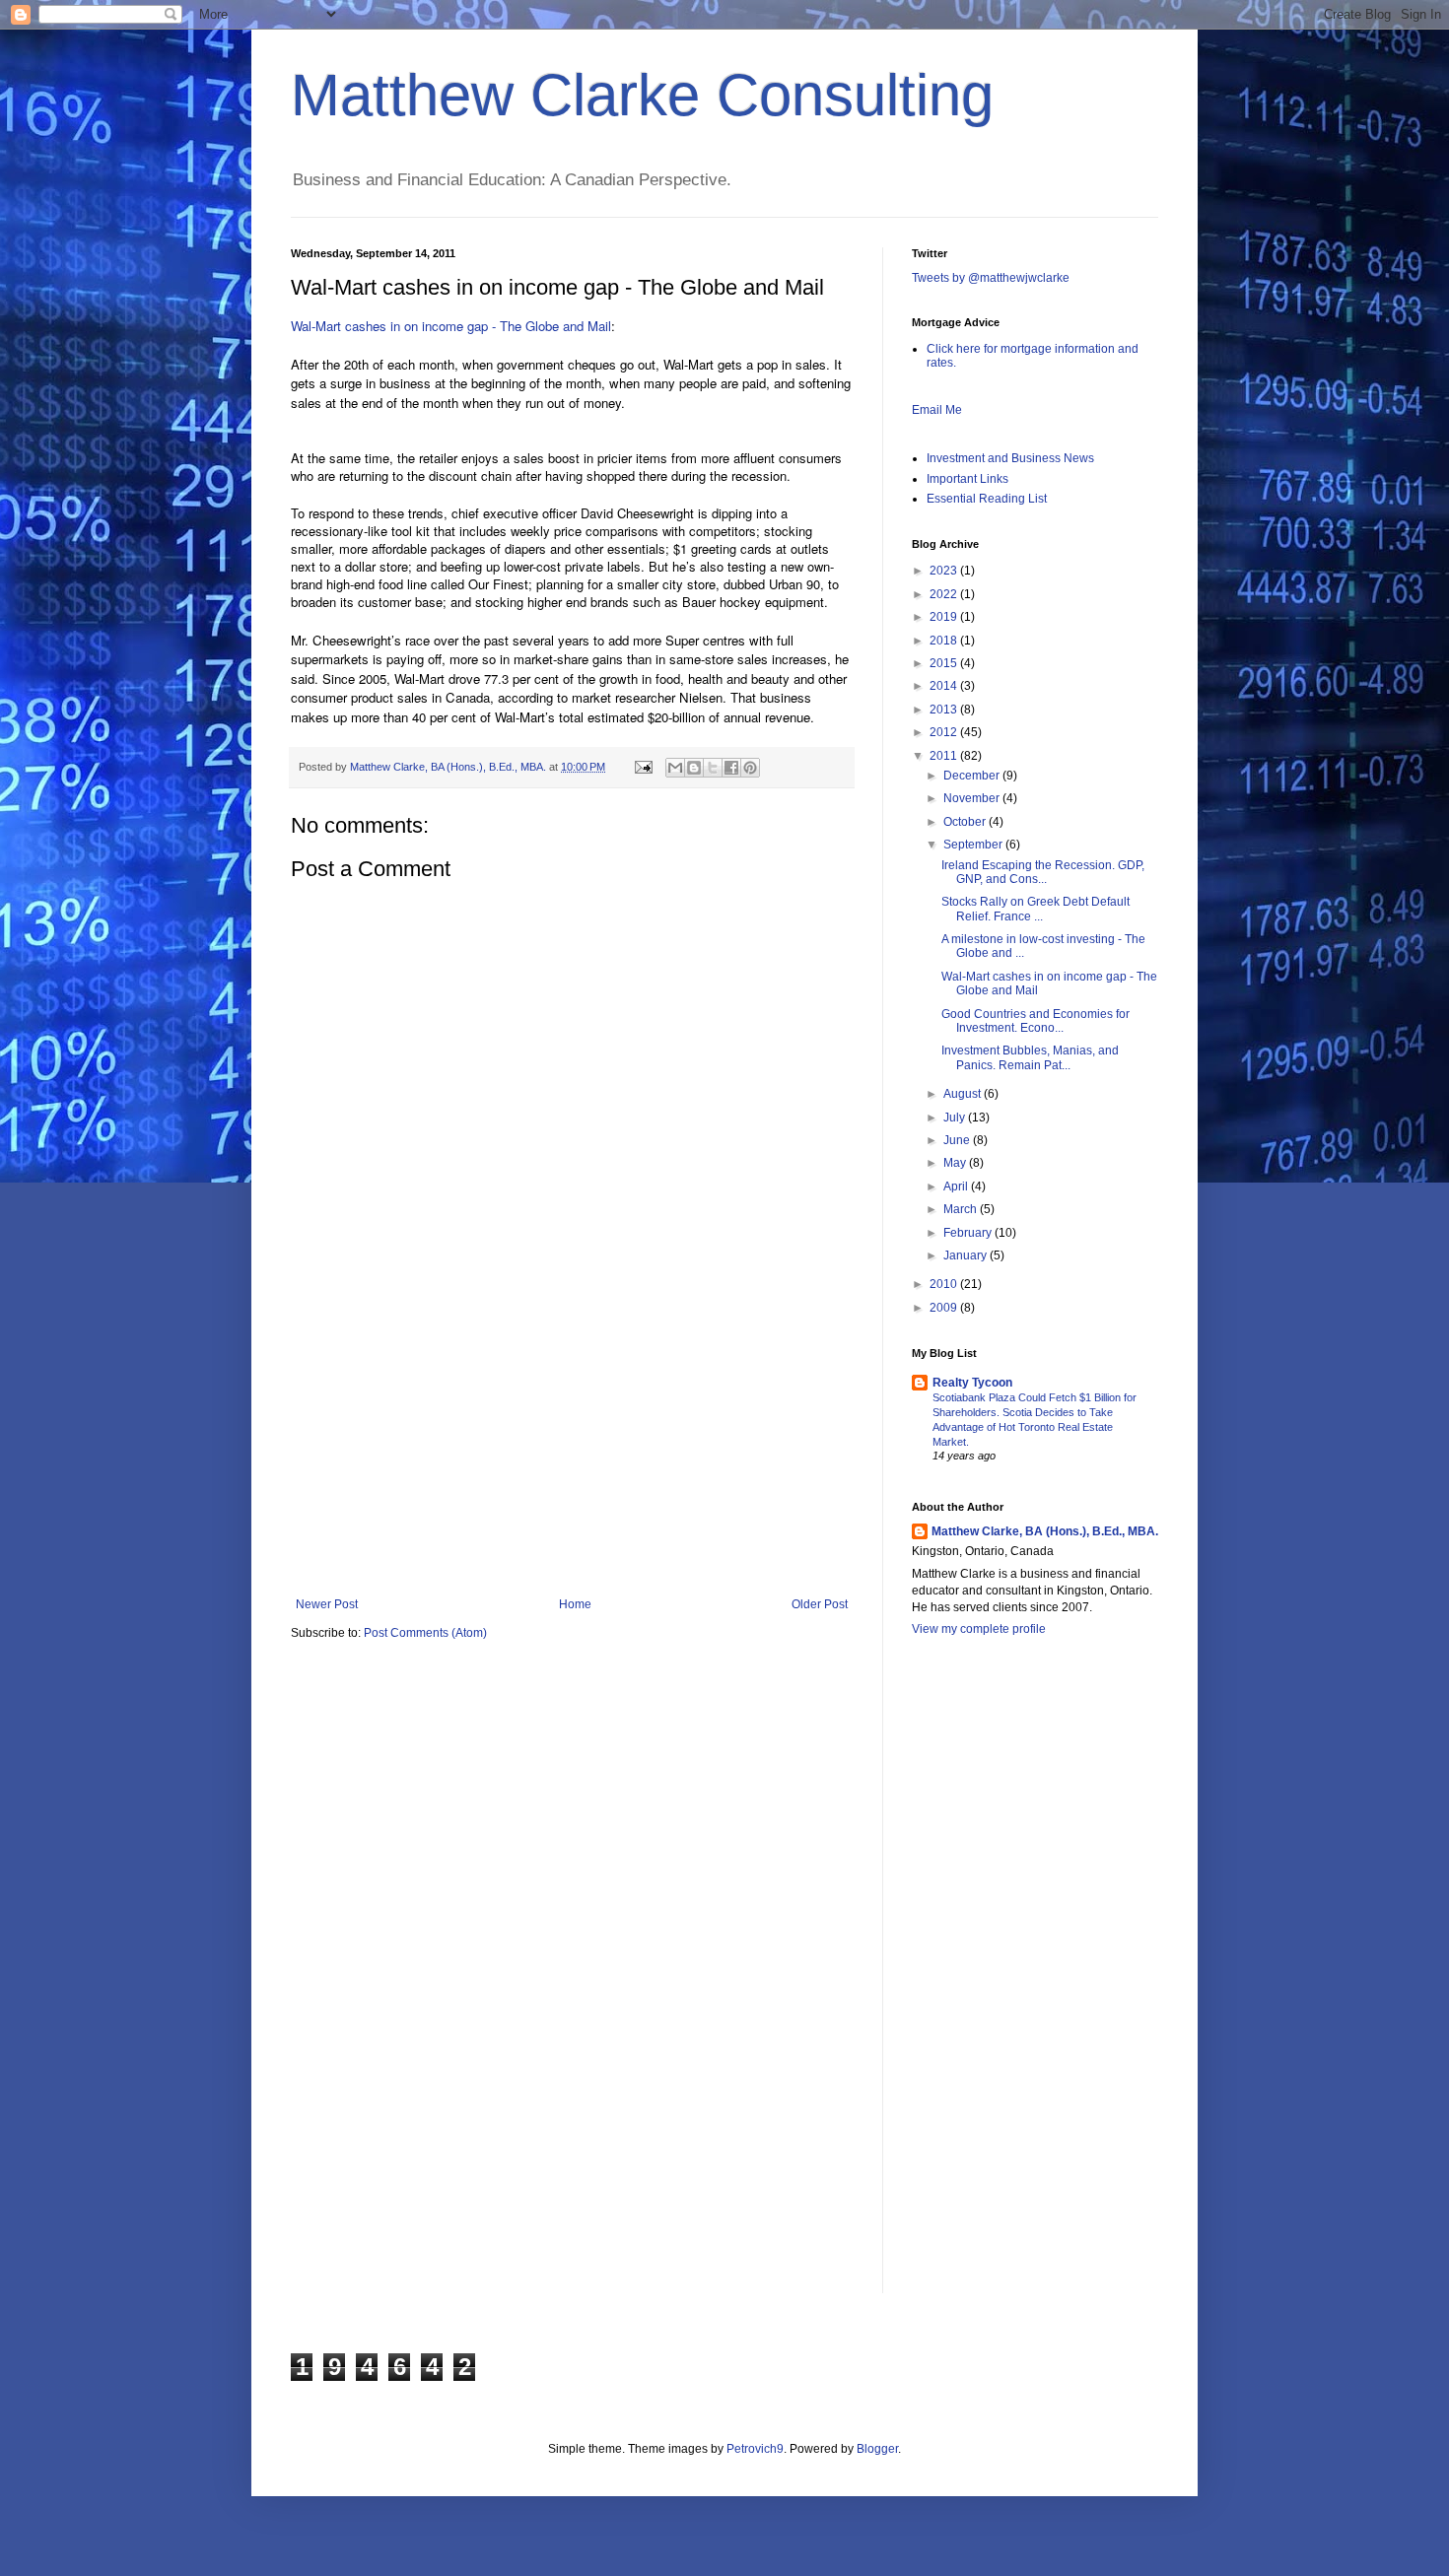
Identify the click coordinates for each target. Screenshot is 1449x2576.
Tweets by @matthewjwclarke (991, 278)
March (962, 1209)
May (956, 1163)
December (973, 776)
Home (575, 1604)
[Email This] (675, 768)
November (973, 798)
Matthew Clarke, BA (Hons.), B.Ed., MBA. (1045, 1531)
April (957, 1186)
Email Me (937, 410)
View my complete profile (979, 1629)
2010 (945, 1284)
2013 (945, 710)
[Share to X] (713, 768)
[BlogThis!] (694, 768)
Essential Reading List (987, 499)
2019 (945, 617)
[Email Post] (643, 767)
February (969, 1233)
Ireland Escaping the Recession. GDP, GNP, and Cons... (1043, 872)
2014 (945, 686)
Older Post (820, 1604)
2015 (945, 663)
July (956, 1118)
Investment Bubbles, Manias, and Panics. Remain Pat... (1030, 1057)
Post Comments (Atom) (425, 1633)
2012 (945, 732)
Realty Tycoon (972, 1383)
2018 (945, 641)
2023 (945, 571)
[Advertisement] (572, 1450)
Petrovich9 (755, 2449)
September (974, 845)
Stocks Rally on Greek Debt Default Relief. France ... (1035, 909)
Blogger (877, 2449)
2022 (945, 594)
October (966, 822)
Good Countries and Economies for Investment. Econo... (1035, 1021)
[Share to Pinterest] (750, 768)
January (966, 1255)
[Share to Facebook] (731, 768)
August (964, 1094)
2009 (945, 1308)
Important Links (967, 479)
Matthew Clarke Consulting (642, 95)
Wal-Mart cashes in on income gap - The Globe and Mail (451, 326)
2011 (945, 756)
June (958, 1140)
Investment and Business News (1010, 458)
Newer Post (327, 1604)
